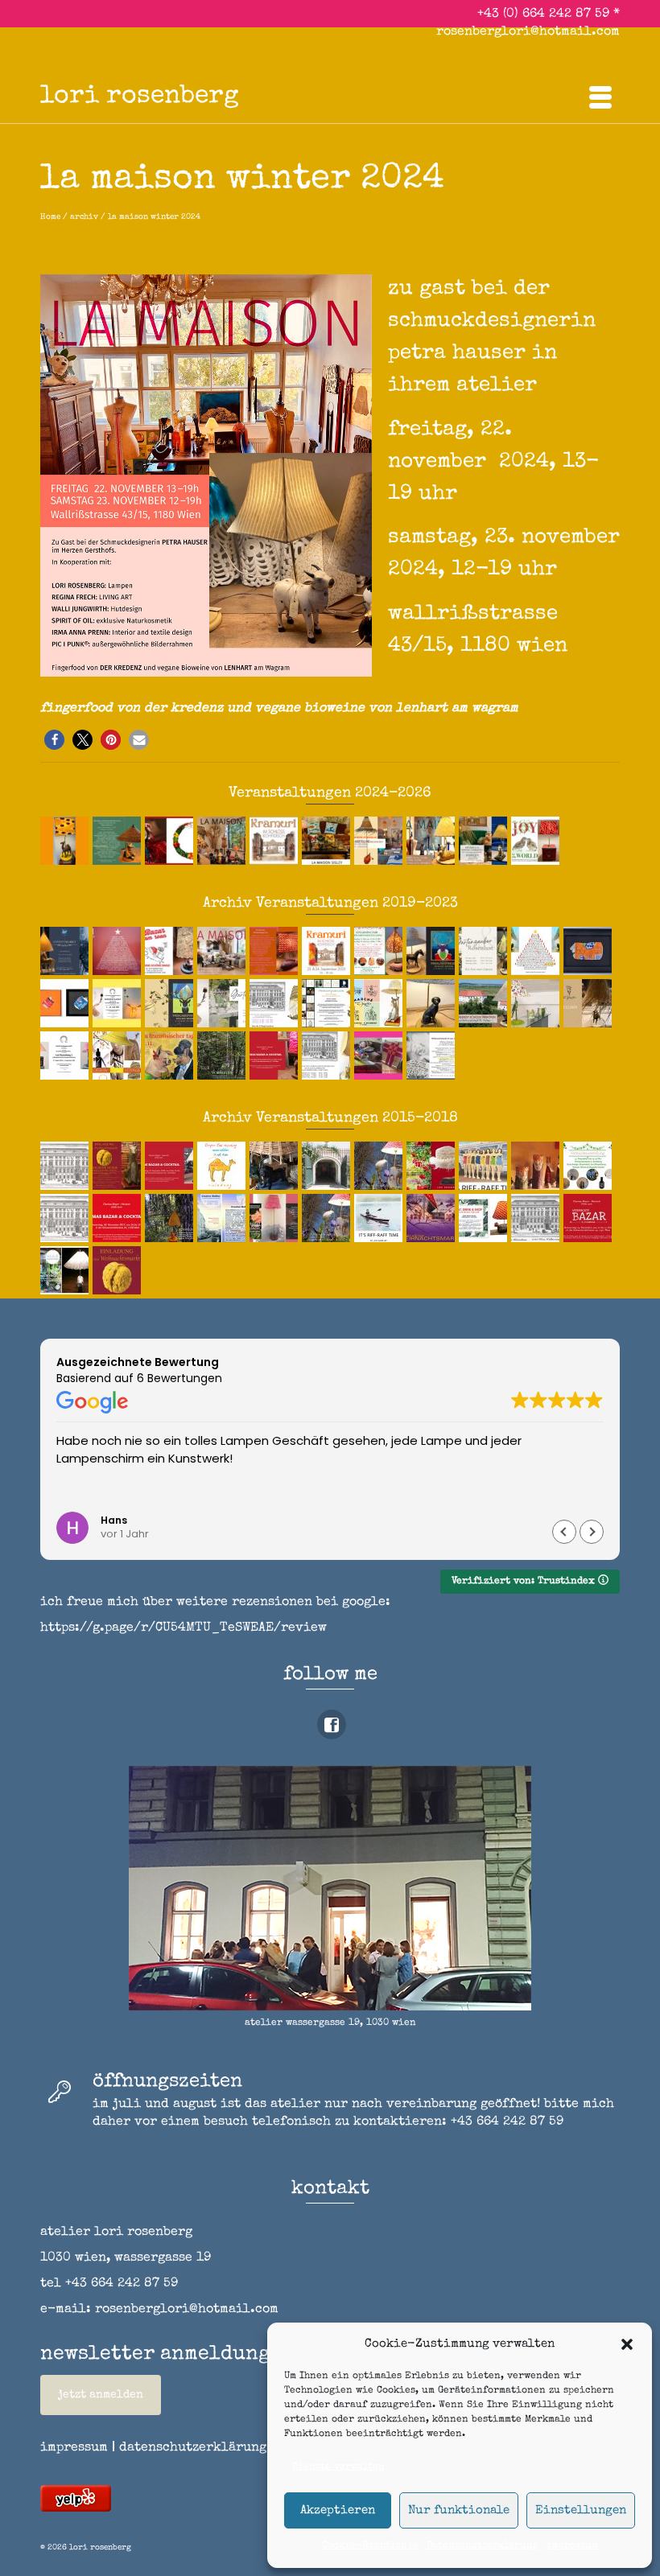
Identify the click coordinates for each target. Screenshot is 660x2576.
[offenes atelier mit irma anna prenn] (380, 1056)
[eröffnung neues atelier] (223, 1166)
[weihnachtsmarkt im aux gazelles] (433, 1056)
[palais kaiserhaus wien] (66, 1218)
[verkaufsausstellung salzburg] (590, 1166)
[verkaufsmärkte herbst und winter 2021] (433, 1003)
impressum (572, 2546)
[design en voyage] (119, 1056)
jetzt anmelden (101, 2395)
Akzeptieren (338, 2510)
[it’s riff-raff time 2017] (485, 1166)
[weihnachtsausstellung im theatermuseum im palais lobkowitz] (119, 951)
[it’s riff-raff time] (380, 1218)
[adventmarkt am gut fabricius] (66, 951)
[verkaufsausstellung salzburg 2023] (380, 951)
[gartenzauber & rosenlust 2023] (485, 951)
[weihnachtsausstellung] (328, 1003)
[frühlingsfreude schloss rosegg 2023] (433, 951)
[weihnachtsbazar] (590, 1218)
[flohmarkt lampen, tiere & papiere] (276, 1166)
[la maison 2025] (433, 841)
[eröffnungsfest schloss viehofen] (485, 1003)
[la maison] (223, 951)
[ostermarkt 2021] (537, 1003)
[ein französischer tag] (171, 1056)
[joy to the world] (537, 841)
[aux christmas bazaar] (590, 1003)
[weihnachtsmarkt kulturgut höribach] (433, 1218)
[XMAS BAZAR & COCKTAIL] (171, 1166)
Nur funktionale (459, 2510)
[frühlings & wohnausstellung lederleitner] (485, 841)
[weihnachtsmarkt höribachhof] (537, 1166)
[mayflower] (328, 1166)
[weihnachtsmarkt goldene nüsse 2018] (119, 1166)
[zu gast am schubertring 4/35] (276, 951)
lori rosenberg (140, 97)
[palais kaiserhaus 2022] (537, 951)
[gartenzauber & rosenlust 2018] (433, 1166)
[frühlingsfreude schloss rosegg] (171, 1003)
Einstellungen (581, 2510)
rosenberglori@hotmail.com (528, 32)
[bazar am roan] (171, 951)
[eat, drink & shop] (485, 1218)
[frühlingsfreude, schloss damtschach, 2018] (380, 1166)
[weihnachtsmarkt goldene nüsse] (119, 1270)
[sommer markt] (119, 1003)
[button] (627, 2344)
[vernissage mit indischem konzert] (66, 841)
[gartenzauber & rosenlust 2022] (223, 1003)
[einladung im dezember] (171, 841)
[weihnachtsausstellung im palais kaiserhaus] (66, 1166)
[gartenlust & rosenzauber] (276, 1218)
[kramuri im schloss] (328, 951)
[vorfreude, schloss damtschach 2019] (223, 1056)
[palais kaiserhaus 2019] (328, 1056)
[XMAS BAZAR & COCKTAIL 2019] (276, 1056)
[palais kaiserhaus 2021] (276, 1003)
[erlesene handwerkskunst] (66, 1056)
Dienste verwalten (338, 2467)
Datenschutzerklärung (483, 2546)
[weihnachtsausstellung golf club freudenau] (119, 841)
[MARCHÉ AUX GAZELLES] (380, 1003)
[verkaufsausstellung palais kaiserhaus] (537, 1218)
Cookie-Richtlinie (370, 2546)
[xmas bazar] (119, 1218)
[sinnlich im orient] (380, 841)
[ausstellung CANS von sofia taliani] (66, 1003)
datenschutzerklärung (193, 2448)
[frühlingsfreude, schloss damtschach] (328, 1218)
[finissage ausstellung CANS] (590, 951)
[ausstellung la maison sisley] (328, 841)
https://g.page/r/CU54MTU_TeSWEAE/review (184, 1628)
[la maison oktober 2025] (223, 841)
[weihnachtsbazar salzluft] (66, 1270)
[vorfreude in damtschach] (171, 1218)
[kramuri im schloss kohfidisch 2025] (276, 841)
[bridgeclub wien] (223, 1218)
